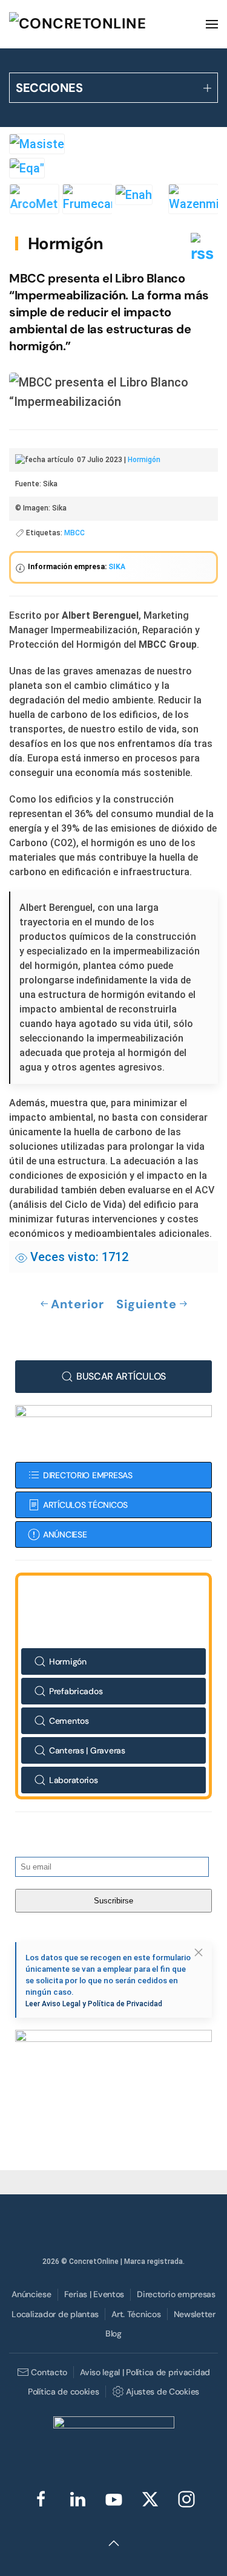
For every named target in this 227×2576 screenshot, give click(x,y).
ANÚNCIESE (65, 1534)
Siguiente (146, 1304)
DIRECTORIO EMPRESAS (88, 1475)
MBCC (74, 533)
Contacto (49, 2372)
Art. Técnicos (136, 2314)
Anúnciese (31, 2294)
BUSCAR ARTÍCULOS (121, 1376)
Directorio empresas (176, 2294)
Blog (113, 2333)
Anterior (77, 1304)
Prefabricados (76, 1691)
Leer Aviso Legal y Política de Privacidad (94, 2004)
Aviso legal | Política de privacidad (145, 2372)
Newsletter (195, 2314)
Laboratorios (74, 1780)
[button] (212, 24)
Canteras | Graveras (87, 1750)
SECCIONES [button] (49, 88)
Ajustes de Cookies (163, 2392)
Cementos (69, 1721)
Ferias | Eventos (94, 2294)
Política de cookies (64, 2392)
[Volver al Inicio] (100, 24)
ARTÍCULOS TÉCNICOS (85, 1505)
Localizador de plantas (55, 2314)
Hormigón (66, 243)
